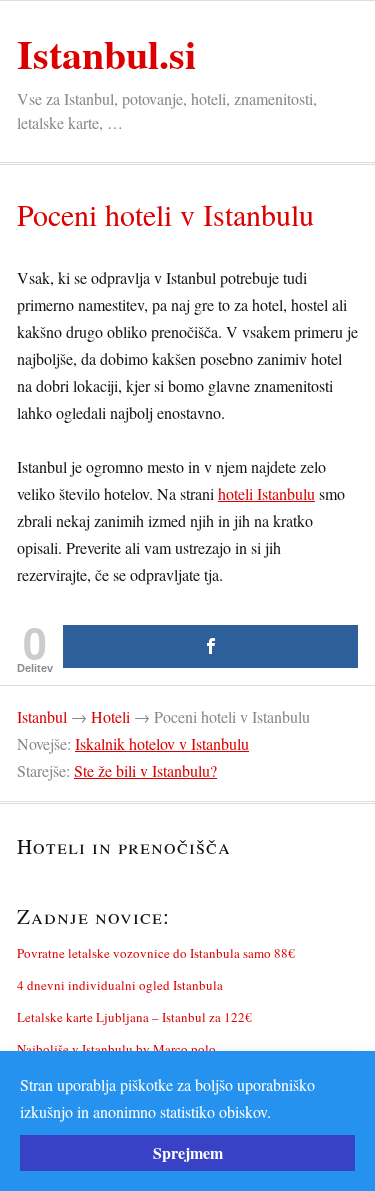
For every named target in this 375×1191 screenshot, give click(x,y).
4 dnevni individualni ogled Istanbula (120, 985)
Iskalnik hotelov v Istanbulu (162, 743)
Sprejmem (188, 1152)
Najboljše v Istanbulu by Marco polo (116, 1049)
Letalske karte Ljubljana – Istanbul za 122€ (134, 1017)
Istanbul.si (106, 53)
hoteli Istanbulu (266, 493)
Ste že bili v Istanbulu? (145, 770)
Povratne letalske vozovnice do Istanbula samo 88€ (156, 953)
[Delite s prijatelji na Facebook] (210, 646)
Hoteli (110, 716)
